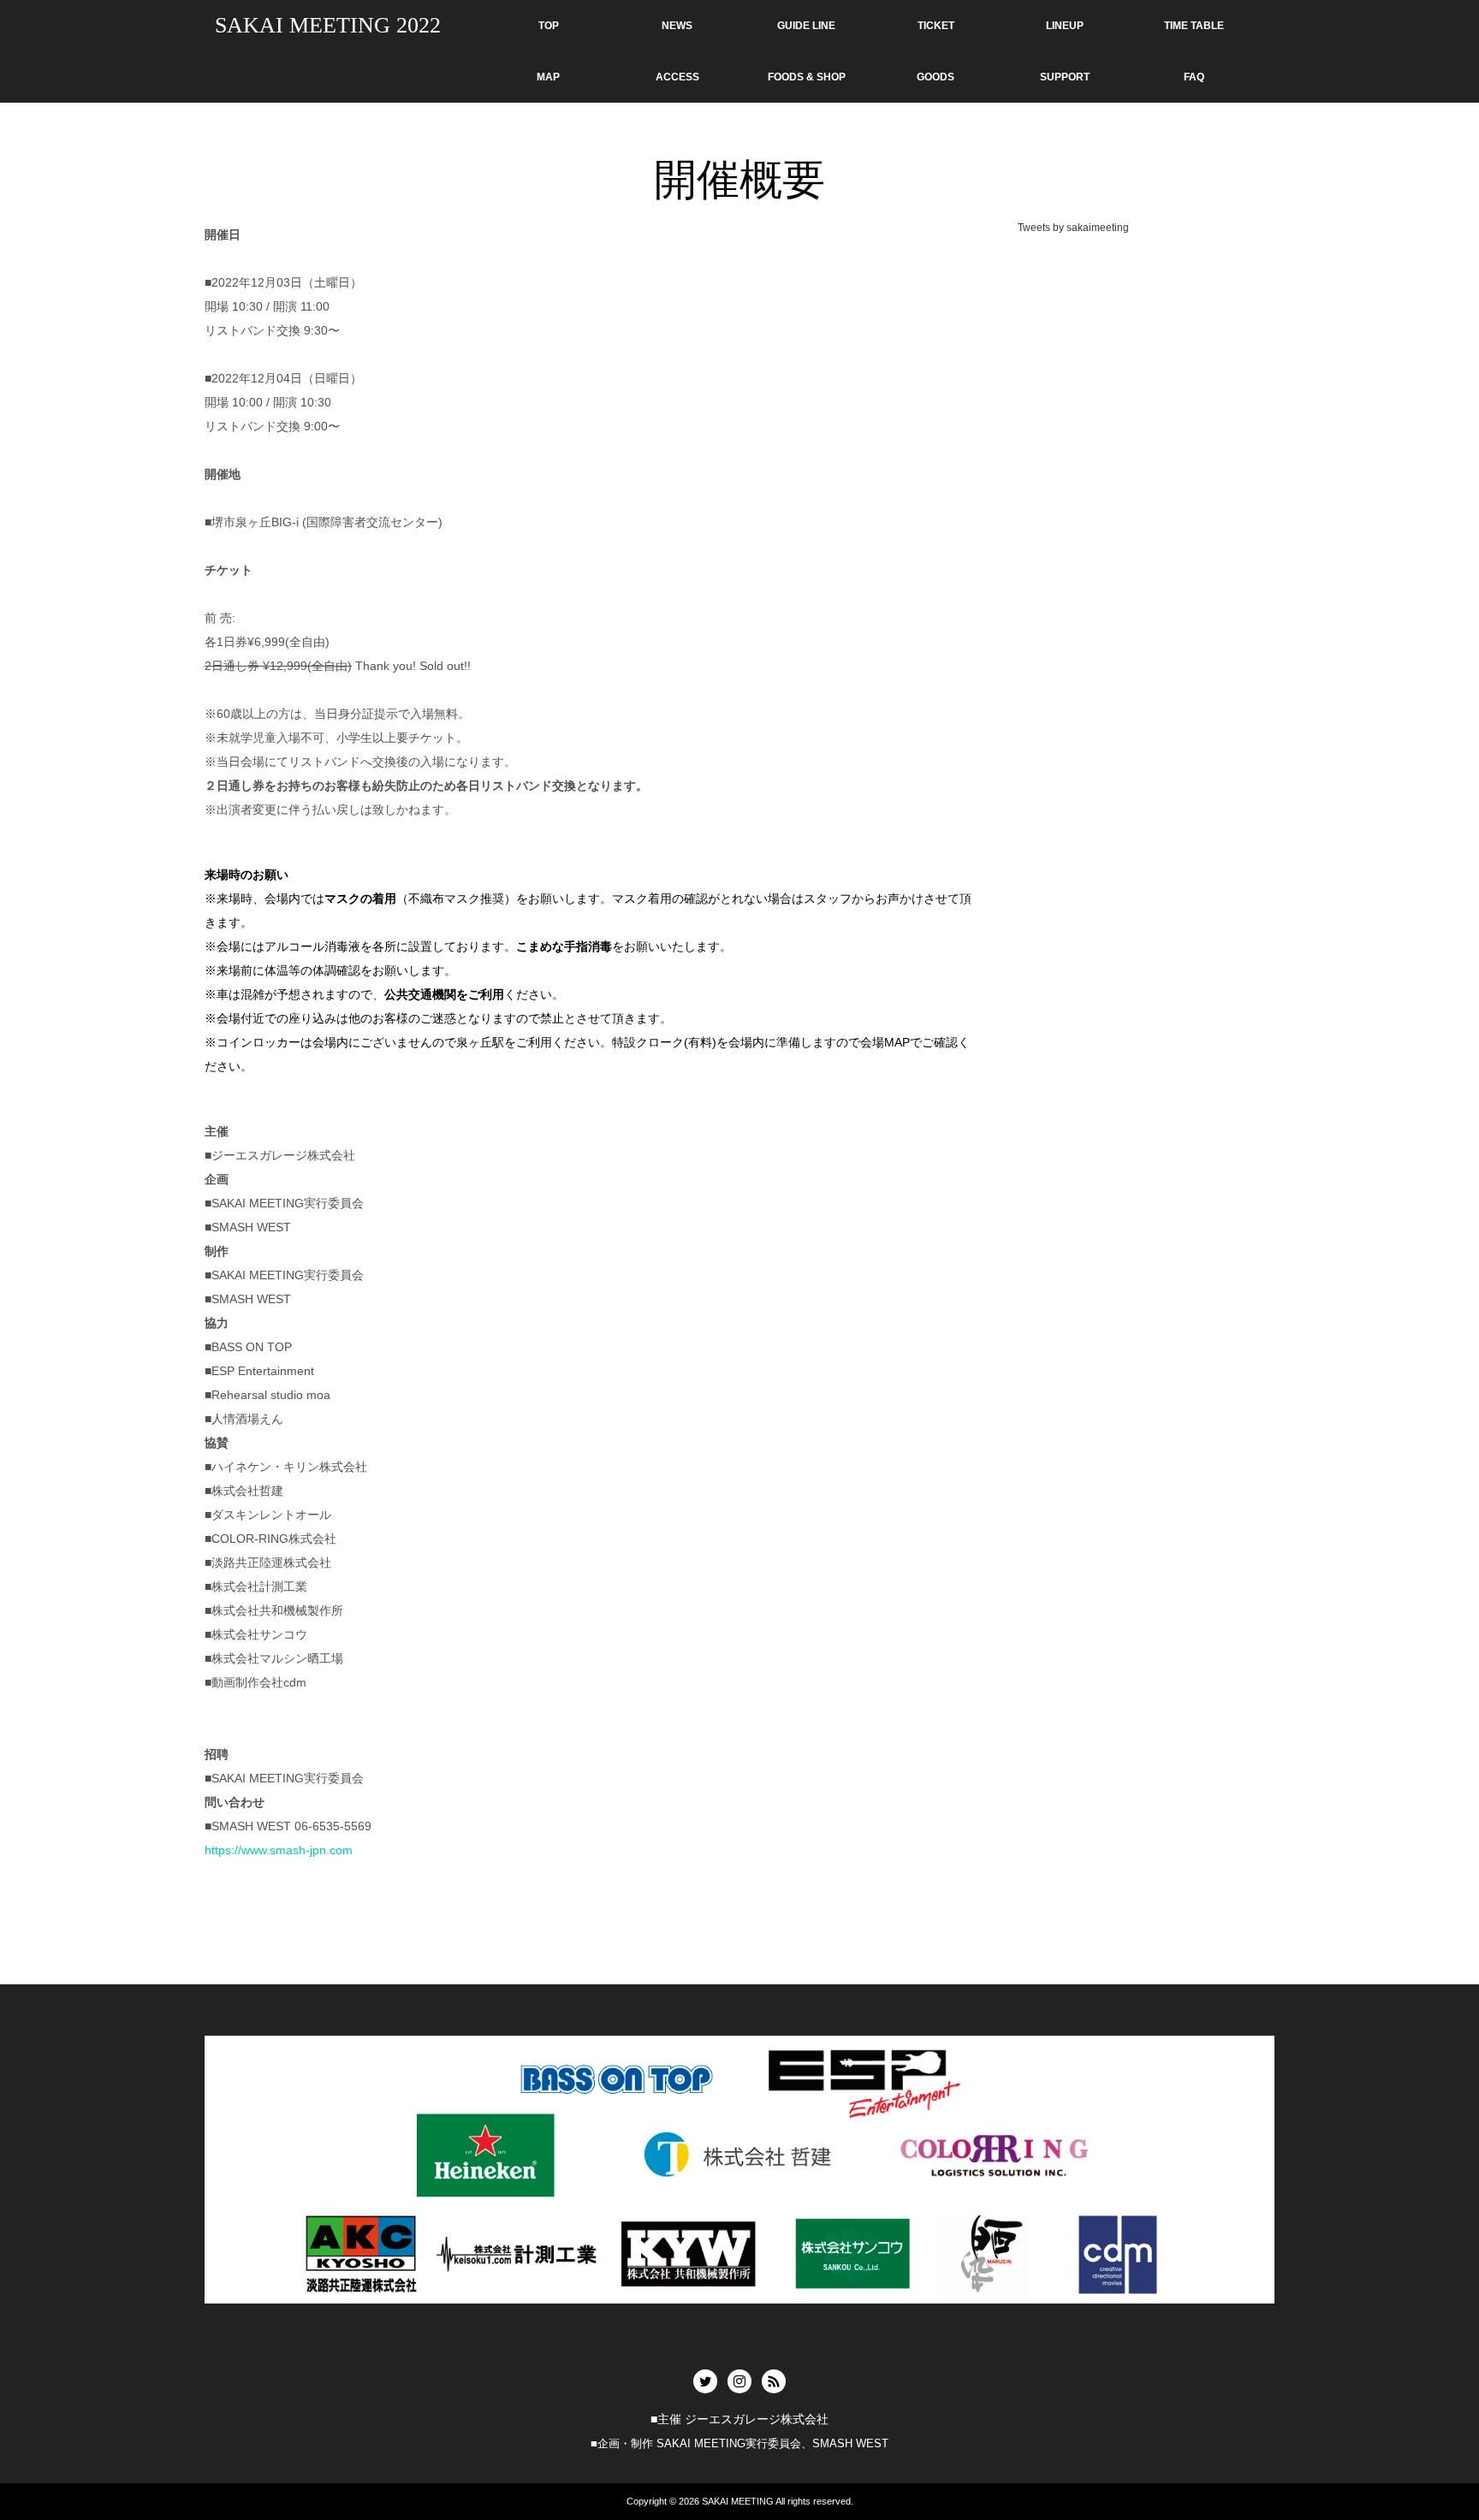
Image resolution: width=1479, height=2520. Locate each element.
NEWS (677, 26)
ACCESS (677, 77)
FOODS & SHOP (807, 77)
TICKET (936, 26)
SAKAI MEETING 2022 (328, 25)
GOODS (936, 77)
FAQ (1194, 77)
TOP (549, 26)
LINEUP (1065, 26)
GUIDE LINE (806, 26)
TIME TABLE (1194, 26)
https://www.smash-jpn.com (279, 1850)
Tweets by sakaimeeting (1073, 228)
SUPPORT (1065, 77)
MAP (548, 77)
